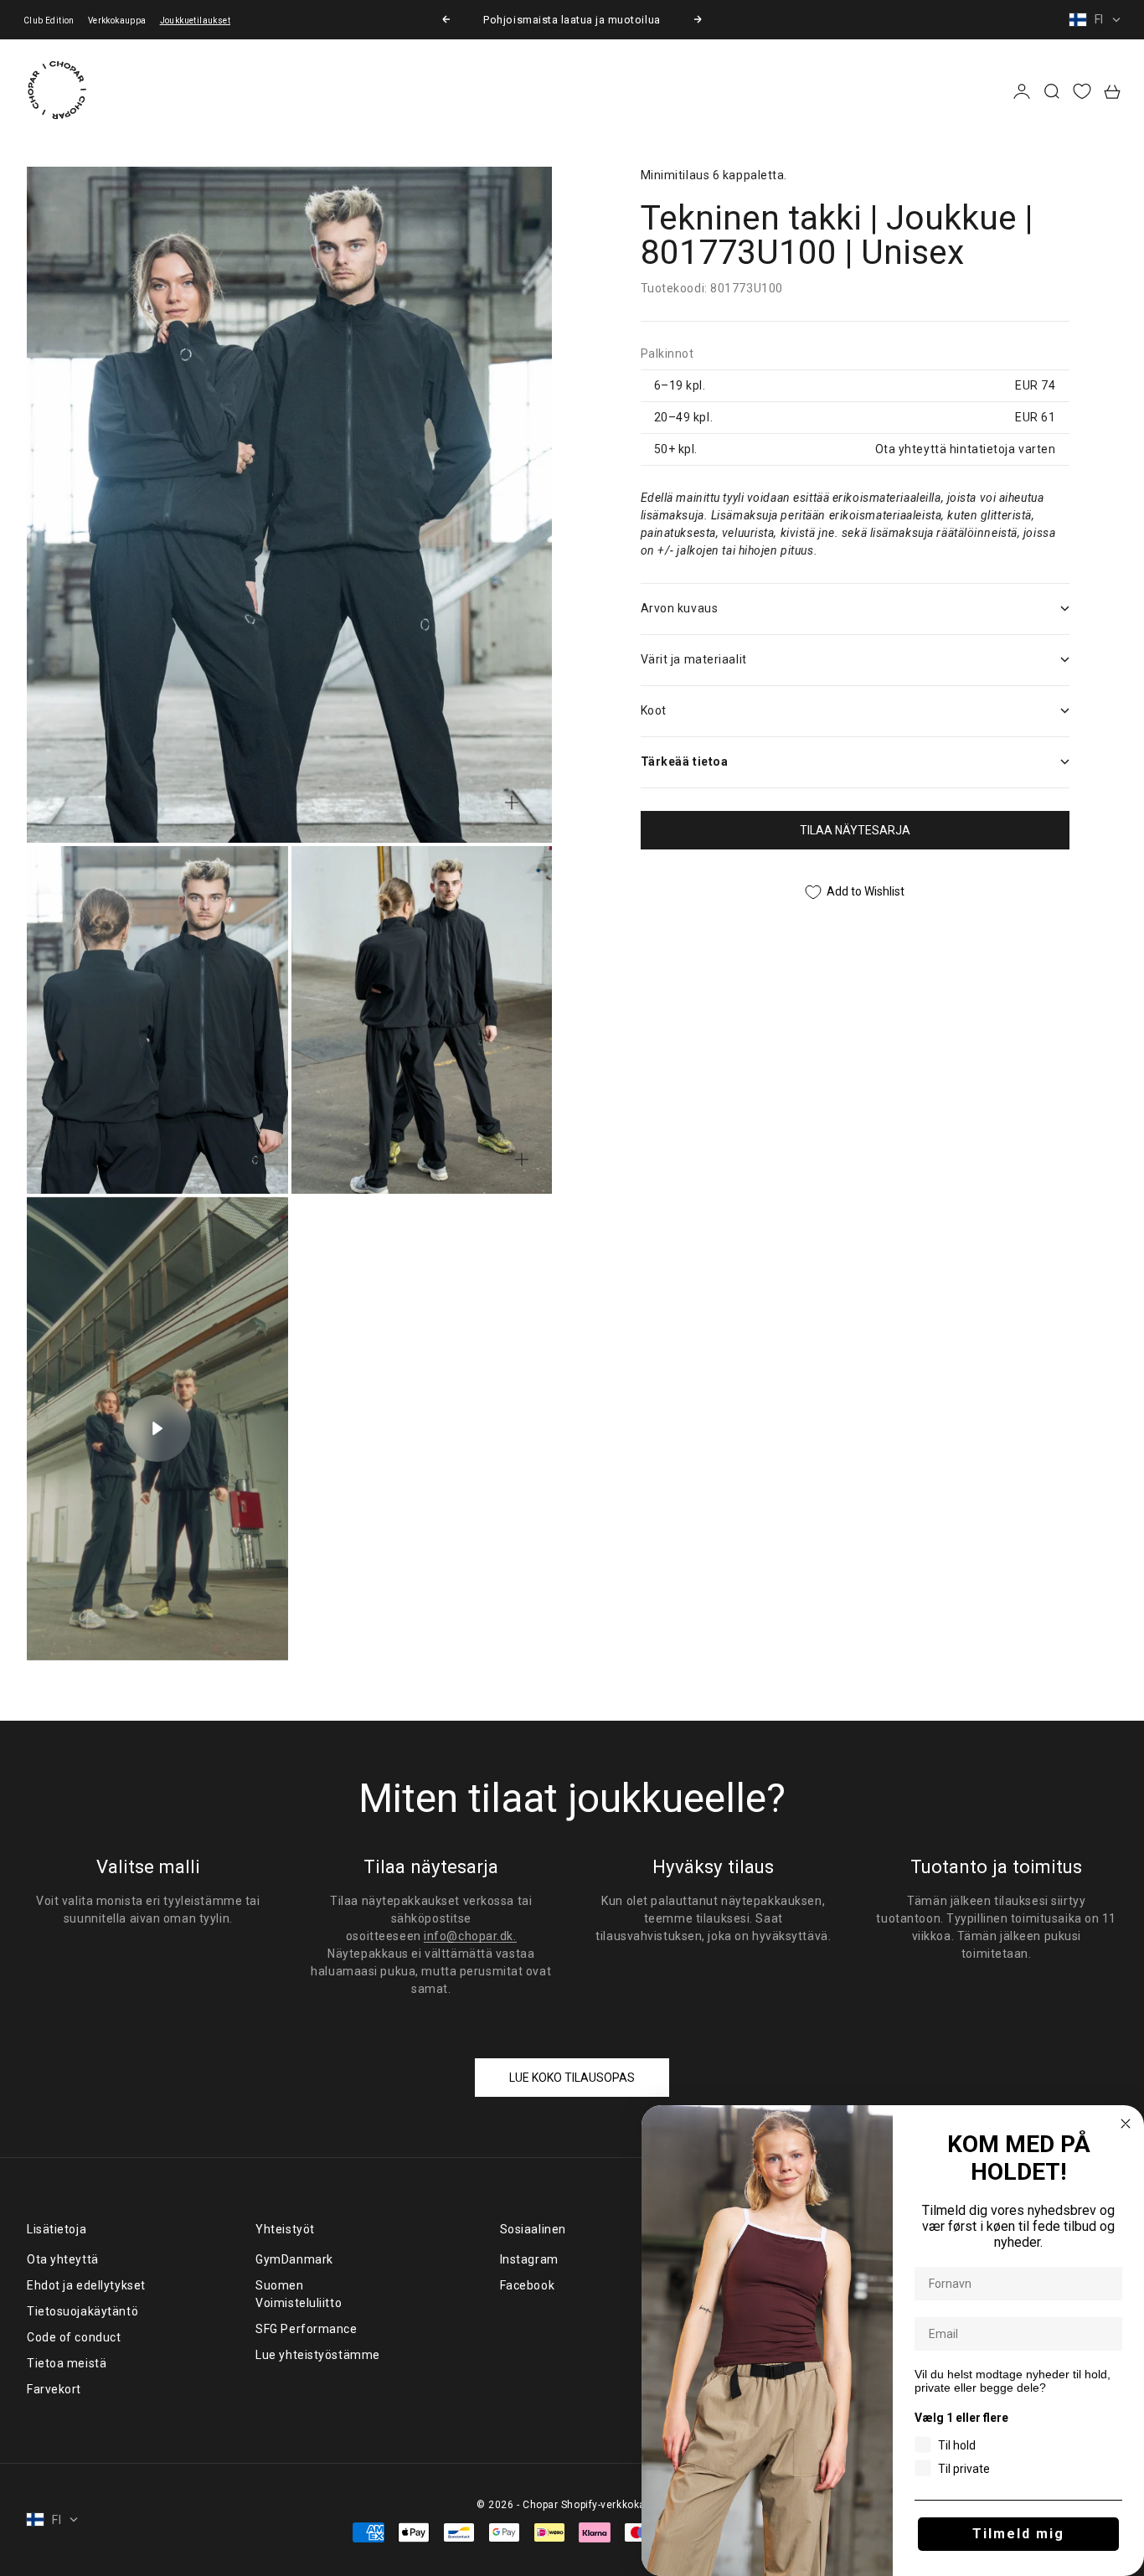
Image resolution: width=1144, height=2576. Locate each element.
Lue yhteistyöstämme (318, 2355)
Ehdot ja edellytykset (86, 2285)
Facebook (527, 2285)
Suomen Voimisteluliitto (299, 2294)
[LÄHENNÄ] (512, 803)
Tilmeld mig (1018, 2534)
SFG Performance (306, 2329)
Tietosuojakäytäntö (82, 2311)
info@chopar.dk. (470, 1936)
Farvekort (54, 2389)
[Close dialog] (1126, 2124)
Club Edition (49, 21)
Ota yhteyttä (63, 2259)
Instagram (529, 2259)
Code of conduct (74, 2337)
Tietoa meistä (67, 2363)
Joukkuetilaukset (195, 21)
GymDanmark (294, 2259)
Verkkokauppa (117, 21)
